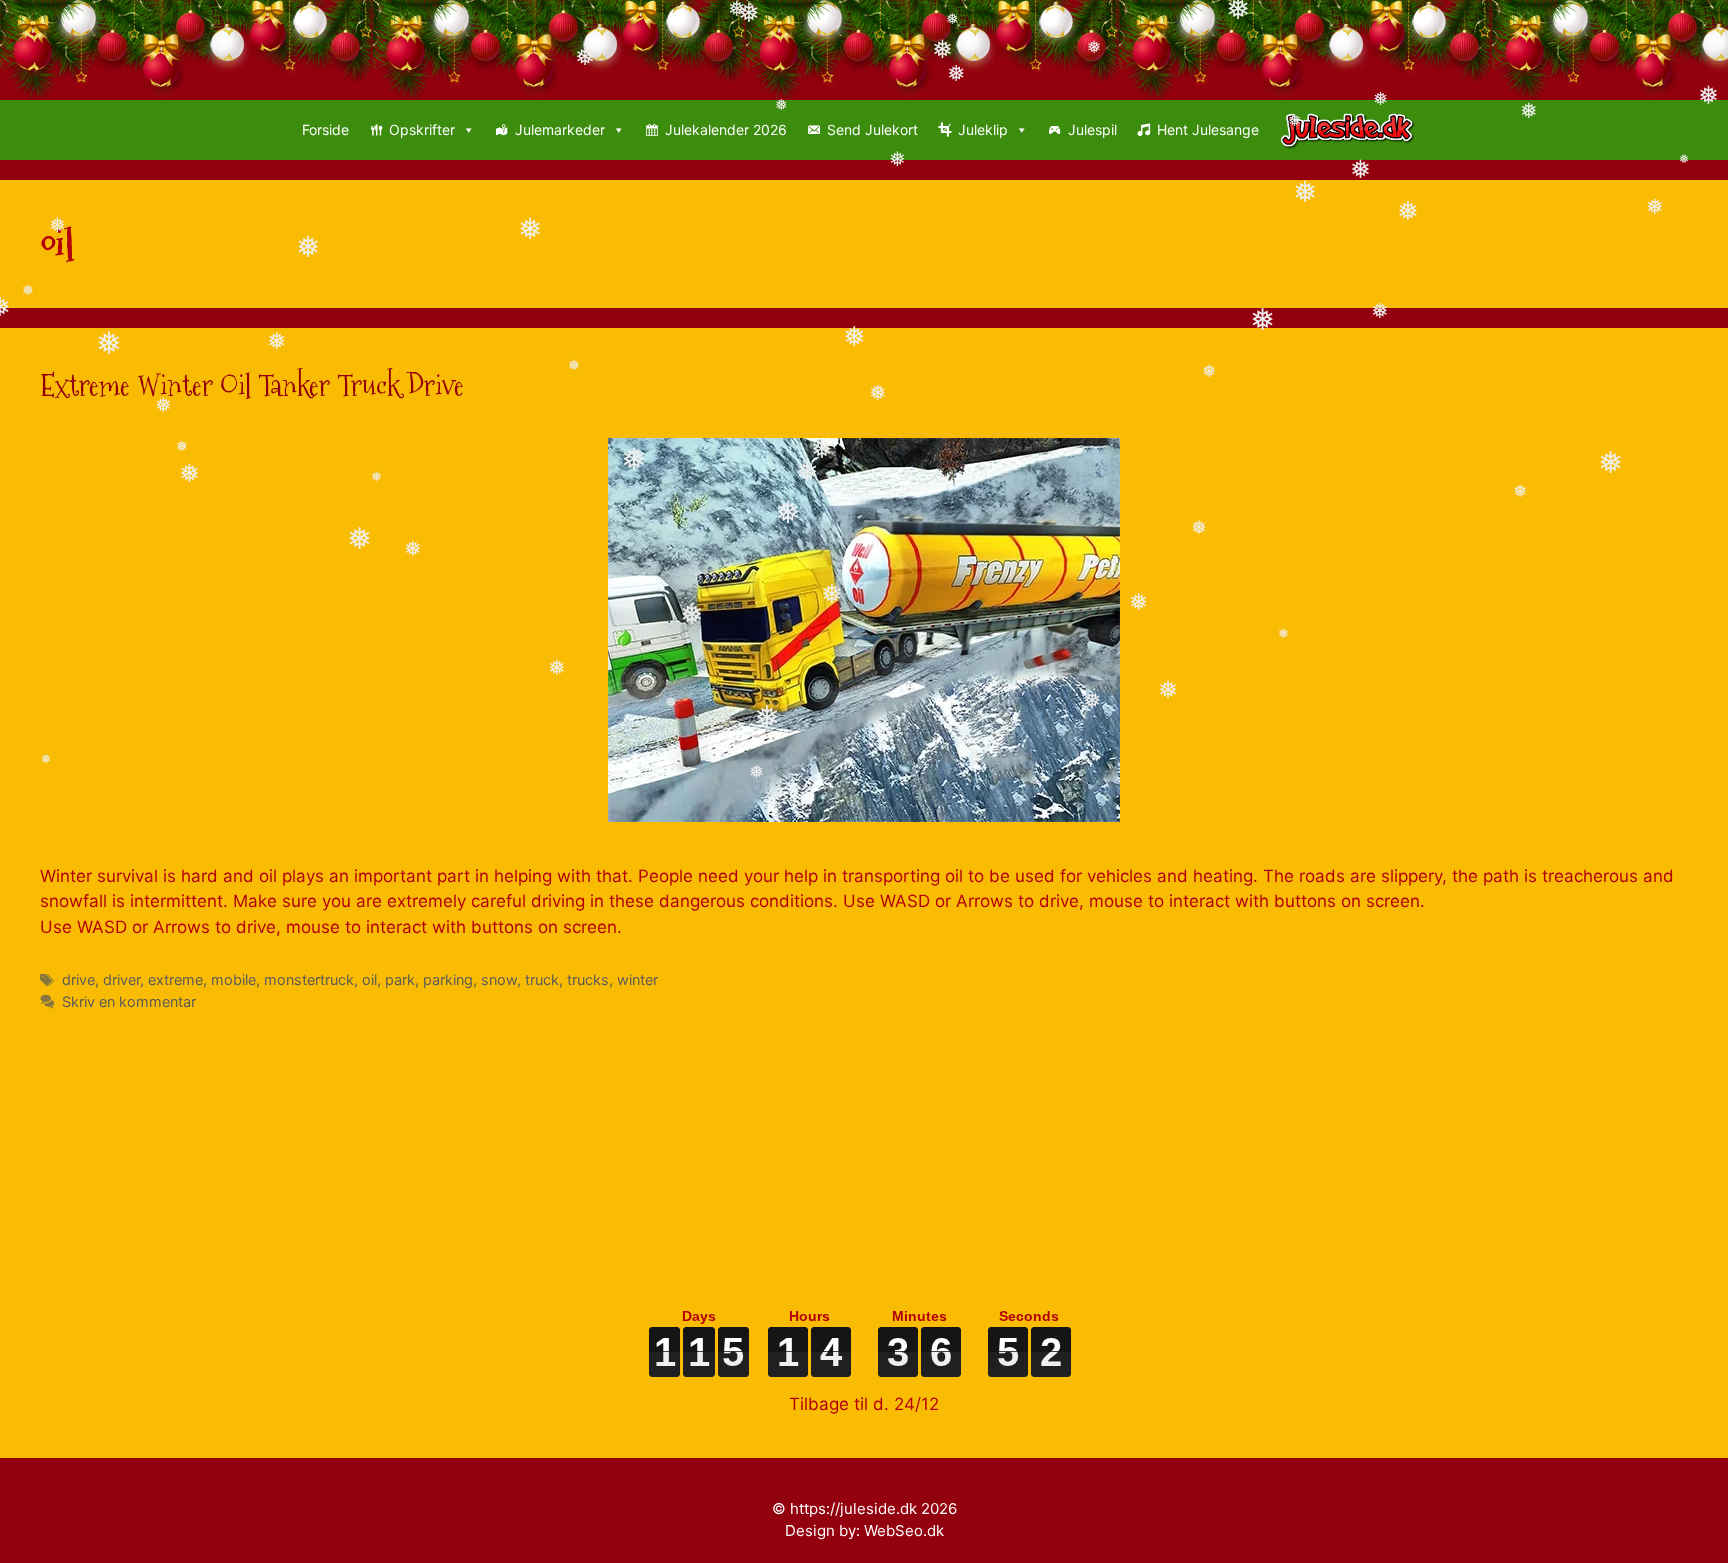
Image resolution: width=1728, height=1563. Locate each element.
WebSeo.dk (904, 1530)
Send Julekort (872, 129)
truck (542, 979)
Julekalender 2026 (726, 129)
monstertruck (309, 979)
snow (499, 979)
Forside (325, 129)
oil (369, 979)
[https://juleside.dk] (1352, 130)
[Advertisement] (640, 1152)
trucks (588, 979)
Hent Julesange (1208, 129)
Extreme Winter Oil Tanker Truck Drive (252, 385)
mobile (233, 979)
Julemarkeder (560, 129)
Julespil (1092, 129)
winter (637, 979)
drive (78, 979)
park (400, 979)
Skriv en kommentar (129, 1001)
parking (448, 979)
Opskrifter (422, 129)
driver (121, 979)
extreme (175, 979)
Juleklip (983, 129)
